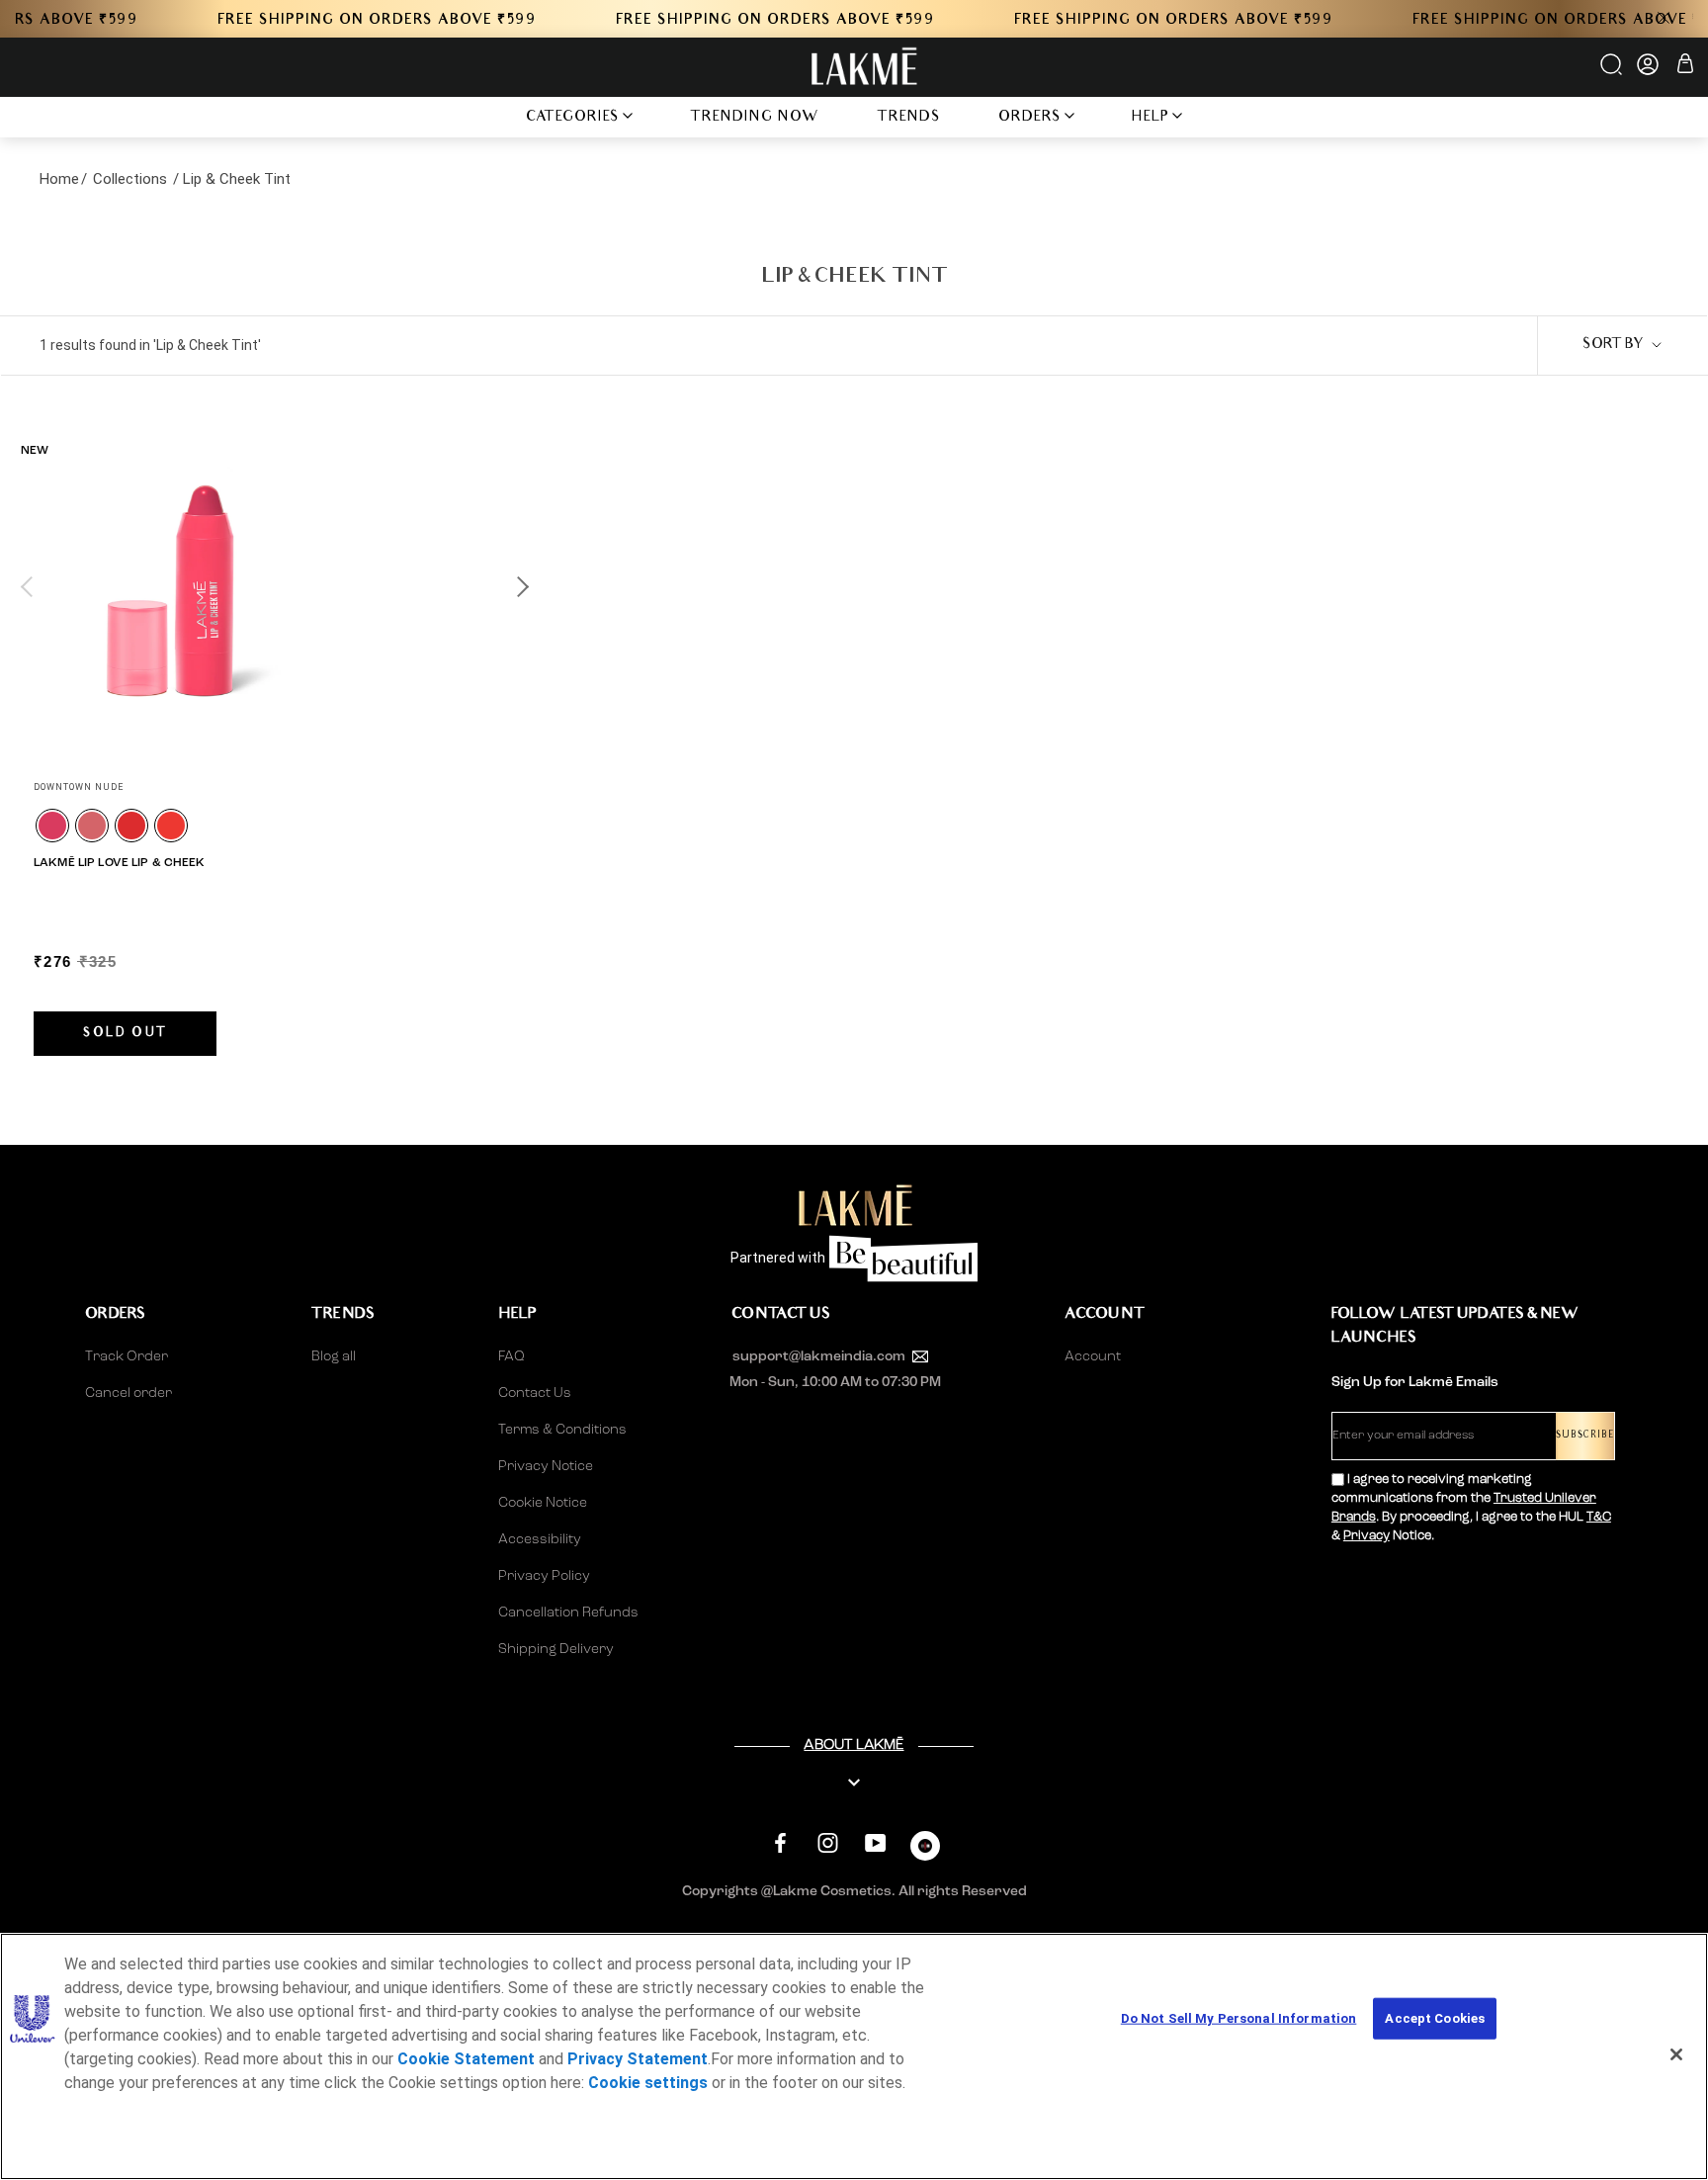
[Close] (1676, 2054)
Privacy (1366, 1536)
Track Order (127, 1356)
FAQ (512, 1356)
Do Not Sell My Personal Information (1239, 2018)
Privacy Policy (544, 1576)
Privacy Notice (546, 1466)
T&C (1599, 1517)
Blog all (334, 1356)
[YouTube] (875, 1843)
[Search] (1613, 71)
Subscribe (1585, 1436)
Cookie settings (648, 2083)
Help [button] (1151, 118)
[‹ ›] (274, 586)
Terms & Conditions (562, 1430)
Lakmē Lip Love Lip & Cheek (120, 863)
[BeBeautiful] (925, 1850)
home (59, 179)
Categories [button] (573, 118)
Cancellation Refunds (568, 1613)
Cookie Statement (466, 2059)
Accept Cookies (1435, 2018)
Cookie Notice (543, 1503)
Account (1093, 1356)
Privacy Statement (638, 2059)
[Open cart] (1685, 67)
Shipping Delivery (556, 1649)
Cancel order (128, 1393)
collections (130, 179)
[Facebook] (780, 1843)
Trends (909, 118)
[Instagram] (828, 1843)
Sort (1613, 346)
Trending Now (755, 118)
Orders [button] (1030, 118)
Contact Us (535, 1393)
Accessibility (540, 1539)
